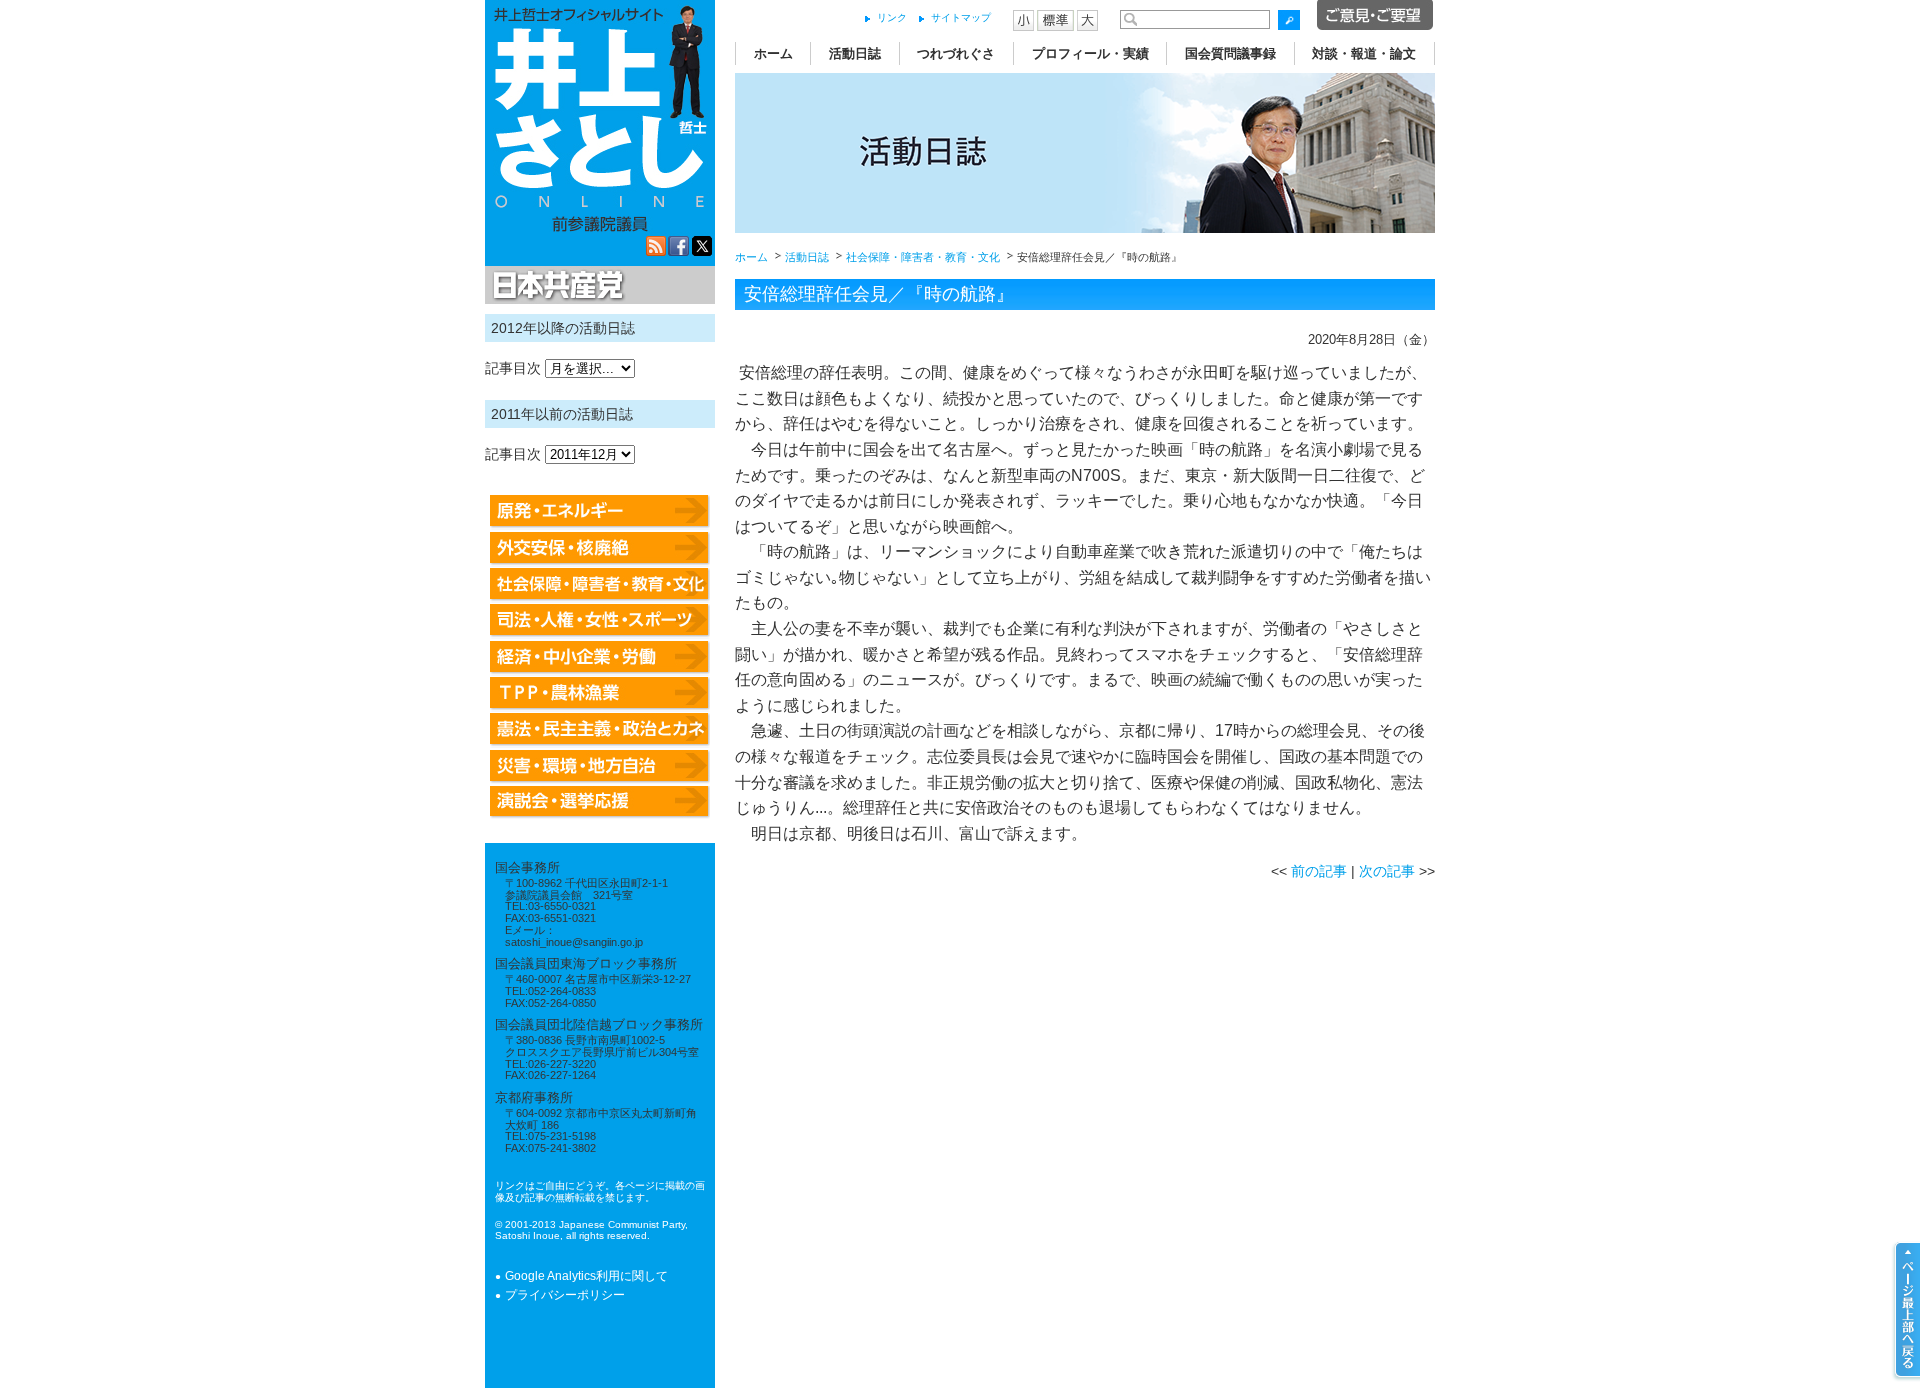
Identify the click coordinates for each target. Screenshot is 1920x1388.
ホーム (773, 53)
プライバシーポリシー (565, 1295)
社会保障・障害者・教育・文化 (923, 257)
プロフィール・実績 (1090, 53)
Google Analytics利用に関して (586, 1276)
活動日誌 (855, 53)
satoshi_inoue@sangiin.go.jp (574, 942)
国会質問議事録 (1230, 53)
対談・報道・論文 (1364, 53)
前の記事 (1319, 871)
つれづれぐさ (956, 53)
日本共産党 (555, 286)
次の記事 (1387, 871)
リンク (892, 17)
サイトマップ (961, 17)
